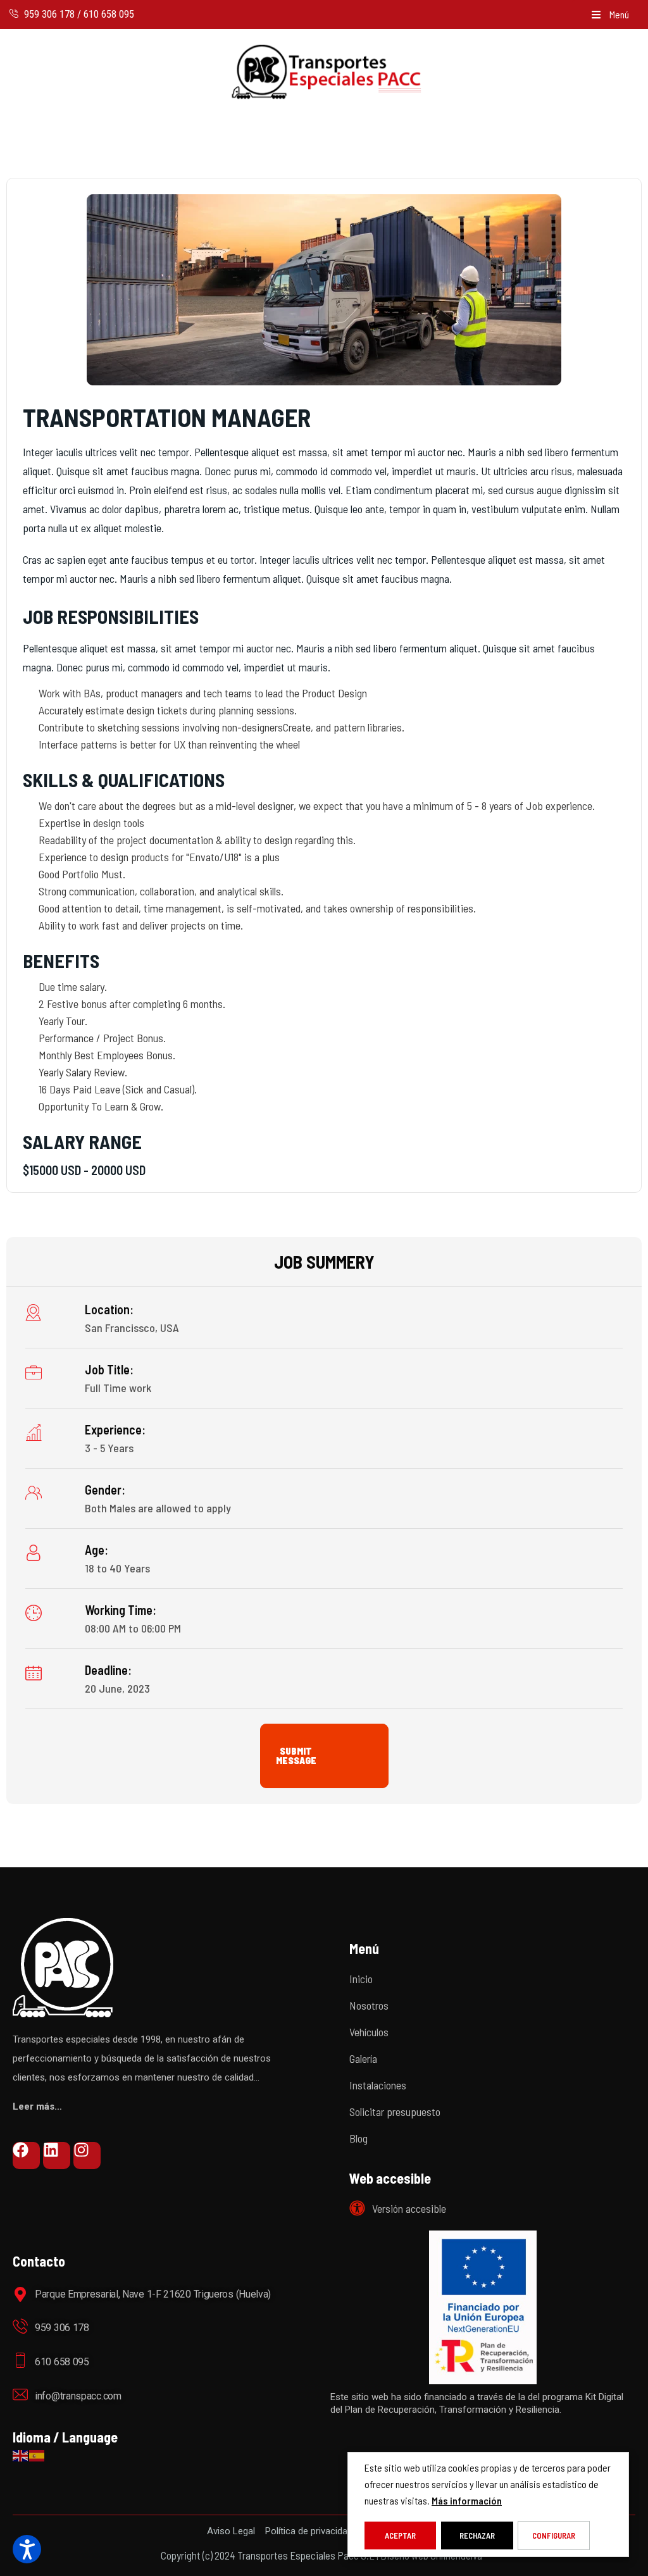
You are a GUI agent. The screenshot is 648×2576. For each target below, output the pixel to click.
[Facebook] (26, 2156)
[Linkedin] (57, 2156)
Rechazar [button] (477, 2536)
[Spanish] (37, 2454)
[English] (21, 2454)
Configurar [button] (554, 2536)
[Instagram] (87, 2156)
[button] (610, 15)
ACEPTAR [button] (400, 2536)
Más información (467, 2500)
